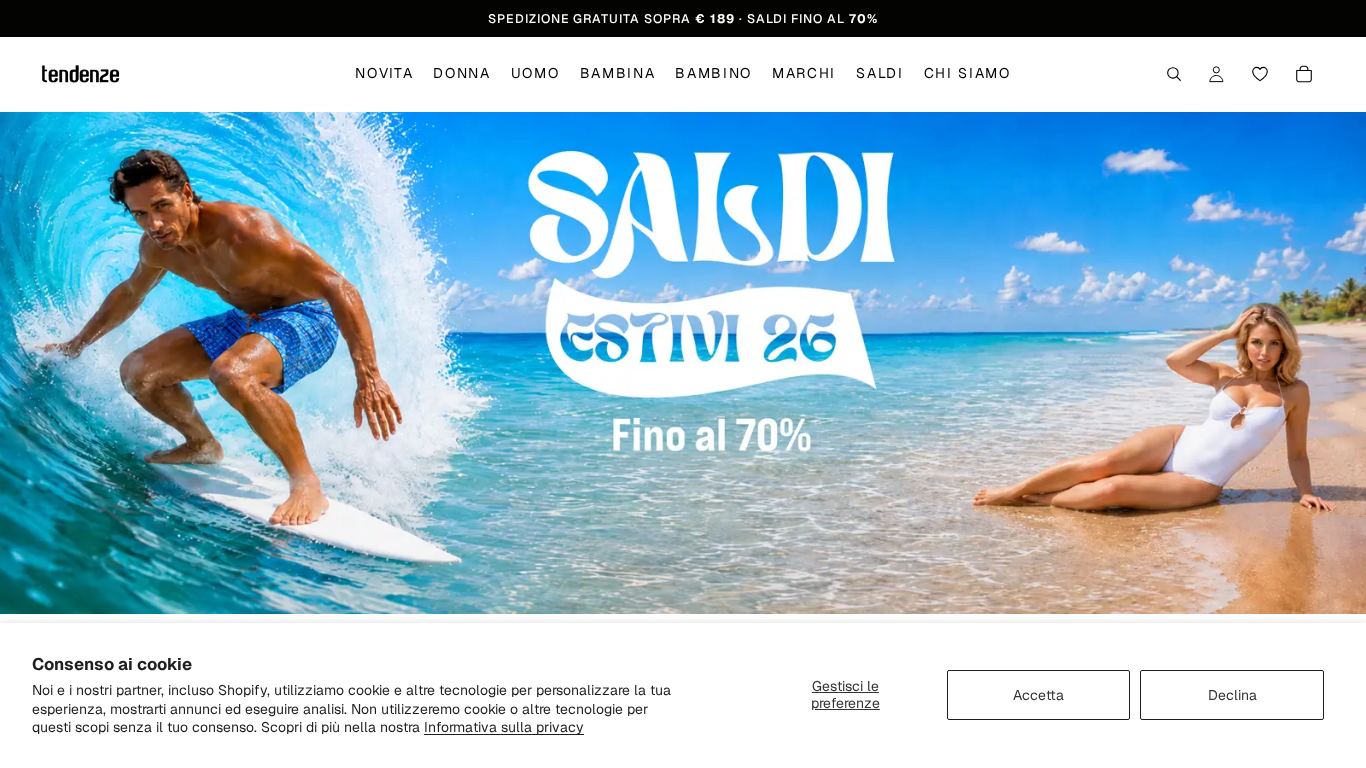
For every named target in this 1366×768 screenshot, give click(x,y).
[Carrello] (1304, 75)
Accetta (1038, 695)
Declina (1232, 695)
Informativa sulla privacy (504, 727)
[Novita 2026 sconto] (683, 363)
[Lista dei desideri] (1260, 75)
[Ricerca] (1174, 75)
